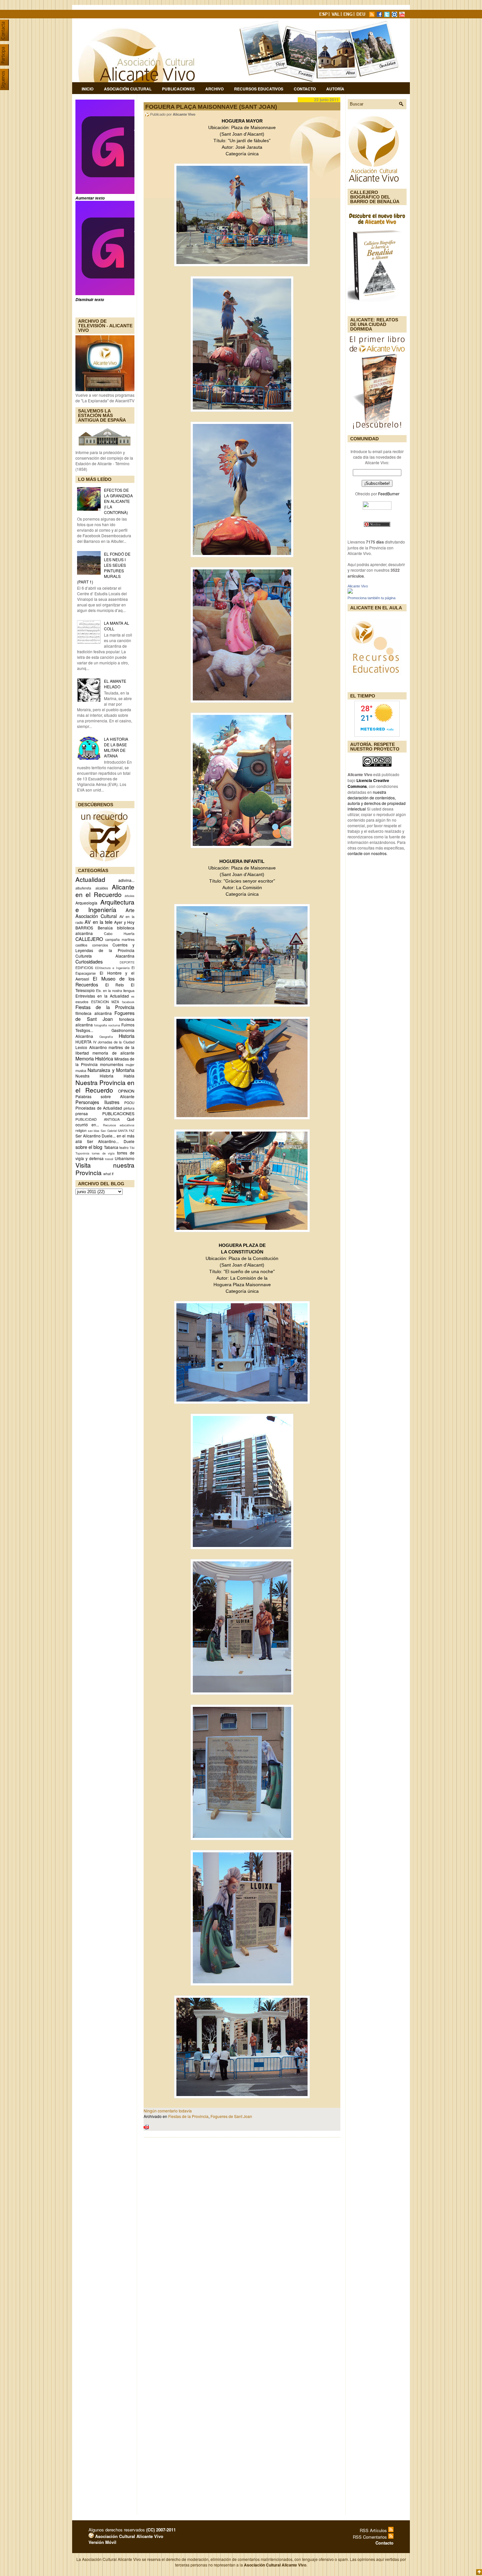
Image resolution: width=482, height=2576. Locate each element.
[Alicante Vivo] (350, 592)
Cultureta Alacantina (105, 956)
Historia (127, 1036)
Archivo (214, 89)
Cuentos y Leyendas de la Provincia (105, 947)
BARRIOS (84, 928)
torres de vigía (103, 1153)
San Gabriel (109, 1131)
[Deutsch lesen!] (362, 15)
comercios (100, 945)
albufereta (83, 888)
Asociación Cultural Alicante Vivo (129, 2536)
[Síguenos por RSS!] (372, 15)
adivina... (126, 880)
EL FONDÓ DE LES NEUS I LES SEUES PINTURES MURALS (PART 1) (104, 568)
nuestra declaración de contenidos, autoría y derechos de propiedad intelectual (377, 800)
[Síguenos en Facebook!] (380, 15)
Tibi (132, 1148)
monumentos (112, 1064)
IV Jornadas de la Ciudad (114, 1042)
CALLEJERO (89, 939)
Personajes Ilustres (97, 1102)
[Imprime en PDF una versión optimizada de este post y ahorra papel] (146, 2128)
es (133, 996)
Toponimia (82, 1153)
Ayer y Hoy (124, 922)
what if (108, 1174)
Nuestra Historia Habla (105, 1076)
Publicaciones (178, 89)
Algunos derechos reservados (132, 2530)
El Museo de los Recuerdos (105, 981)
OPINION (126, 1091)
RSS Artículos (374, 2530)
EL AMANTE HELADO (115, 684)
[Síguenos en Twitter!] (388, 15)
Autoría (335, 89)
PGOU (129, 1103)
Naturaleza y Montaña (111, 1070)
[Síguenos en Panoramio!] (395, 15)
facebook (128, 1002)
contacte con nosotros (367, 853)
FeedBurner (389, 494)
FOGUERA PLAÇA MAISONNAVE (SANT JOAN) (211, 107)
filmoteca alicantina (94, 1013)
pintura (129, 1108)
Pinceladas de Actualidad (99, 1108)
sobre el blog (89, 1147)
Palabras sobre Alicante (105, 1096)
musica (81, 1070)
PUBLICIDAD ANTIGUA (98, 1119)
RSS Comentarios (371, 2537)
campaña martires (120, 939)
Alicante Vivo (358, 586)
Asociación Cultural (128, 89)
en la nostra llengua (119, 991)
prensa (82, 1113)
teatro (124, 1147)
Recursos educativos (119, 1125)
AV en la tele (99, 922)
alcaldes (102, 888)
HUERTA (83, 1042)
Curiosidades (89, 961)
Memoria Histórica (94, 1058)
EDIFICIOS (84, 968)
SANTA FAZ (126, 1131)
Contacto (305, 89)
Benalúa (105, 928)
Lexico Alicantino (91, 1047)
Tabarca (111, 1147)
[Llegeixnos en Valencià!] (336, 15)
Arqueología (86, 903)
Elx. (99, 991)
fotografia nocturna (107, 1025)
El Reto (115, 985)
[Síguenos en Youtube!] (403, 15)
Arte (130, 910)
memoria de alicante (113, 1053)
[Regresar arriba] (479, 2573)
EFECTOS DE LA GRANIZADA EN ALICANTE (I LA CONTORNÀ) (118, 501)
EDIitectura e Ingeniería (112, 968)
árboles (130, 896)
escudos (82, 1002)
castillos (81, 945)
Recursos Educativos (259, 89)
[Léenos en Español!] (324, 15)
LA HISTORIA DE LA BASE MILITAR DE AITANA (116, 747)
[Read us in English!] (349, 15)
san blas (94, 1131)
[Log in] (91, 2536)
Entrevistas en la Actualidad (102, 996)
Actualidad (90, 879)
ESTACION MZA (105, 1002)
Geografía (106, 1037)
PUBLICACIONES (118, 1113)
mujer (130, 1065)
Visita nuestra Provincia (105, 1169)
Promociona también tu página (372, 598)
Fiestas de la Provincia (105, 1007)
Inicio (88, 89)
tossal (109, 1159)
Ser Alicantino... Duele (111, 1141)
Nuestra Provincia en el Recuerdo (105, 1086)
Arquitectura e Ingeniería (105, 906)
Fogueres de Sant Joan (105, 1016)
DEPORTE (127, 962)
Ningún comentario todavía (168, 2111)
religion (81, 1130)
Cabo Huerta (119, 934)
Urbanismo (125, 1158)
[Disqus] (242, 2228)
